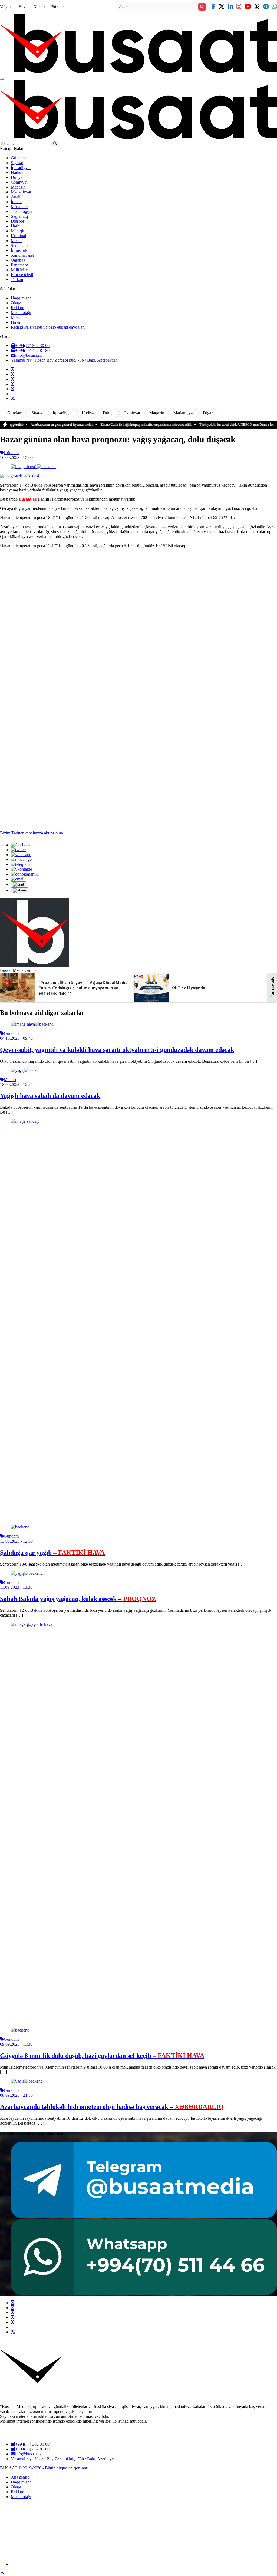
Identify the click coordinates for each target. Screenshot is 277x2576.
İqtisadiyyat (21, 168)
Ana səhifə (20, 2477)
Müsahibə (19, 207)
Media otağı (21, 313)
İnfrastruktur (21, 250)
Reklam (17, 308)
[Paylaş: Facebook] (21, 845)
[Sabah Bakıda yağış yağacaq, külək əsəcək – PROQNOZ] (27, 1573)
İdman (16, 202)
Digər (208, 413)
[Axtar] (202, 7)
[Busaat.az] (138, 72)
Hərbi (16, 226)
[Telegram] (12, 384)
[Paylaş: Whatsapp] (21, 855)
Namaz (39, 7)
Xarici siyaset (22, 255)
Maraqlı (17, 231)
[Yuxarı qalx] (2, 2573)
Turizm (17, 280)
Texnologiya (22, 211)
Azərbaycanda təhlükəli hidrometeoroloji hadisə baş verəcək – (112, 2107)
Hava (23, 7)
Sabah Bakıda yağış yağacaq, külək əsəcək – (78, 1599)
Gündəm (18, 158)
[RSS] (13, 399)
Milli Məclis (21, 270)
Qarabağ (18, 260)
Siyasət (17, 163)
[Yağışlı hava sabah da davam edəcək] (27, 1070)
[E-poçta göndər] (18, 879)
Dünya (17, 177)
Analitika (19, 197)
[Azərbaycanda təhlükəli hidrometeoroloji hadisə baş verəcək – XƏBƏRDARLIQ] (27, 2081)
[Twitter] (12, 374)
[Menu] (2, 79)
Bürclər (58, 7)
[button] (19, 884)
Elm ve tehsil (22, 275)
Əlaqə (16, 303)
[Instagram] (12, 379)
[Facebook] (12, 369)
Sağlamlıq (19, 216)
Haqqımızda (21, 298)
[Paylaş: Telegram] (20, 864)
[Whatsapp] (12, 389)
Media (16, 241)
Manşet (10, 1080)
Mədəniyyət (21, 192)
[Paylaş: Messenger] (22, 859)
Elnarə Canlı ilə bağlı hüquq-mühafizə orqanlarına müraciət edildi (109, 425)
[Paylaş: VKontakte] (21, 869)
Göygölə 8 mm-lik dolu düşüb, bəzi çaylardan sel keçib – (102, 2056)
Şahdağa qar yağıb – (52, 1553)
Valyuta (6, 7)
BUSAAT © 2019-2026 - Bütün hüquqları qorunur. (44, 2468)
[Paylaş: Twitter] (18, 850)
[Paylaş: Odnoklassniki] (25, 874)
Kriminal (18, 236)
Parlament (19, 265)
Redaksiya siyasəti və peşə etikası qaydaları (48, 327)
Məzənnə (19, 317)
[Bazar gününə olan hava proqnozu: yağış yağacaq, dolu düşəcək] (33, 467)
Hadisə (17, 172)
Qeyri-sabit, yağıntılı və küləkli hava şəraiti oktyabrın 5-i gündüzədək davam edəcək (117, 1050)
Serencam (19, 245)
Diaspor (18, 221)
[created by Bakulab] (144, 2564)
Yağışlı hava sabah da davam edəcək (50, 1096)
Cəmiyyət (19, 182)
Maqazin (18, 187)
